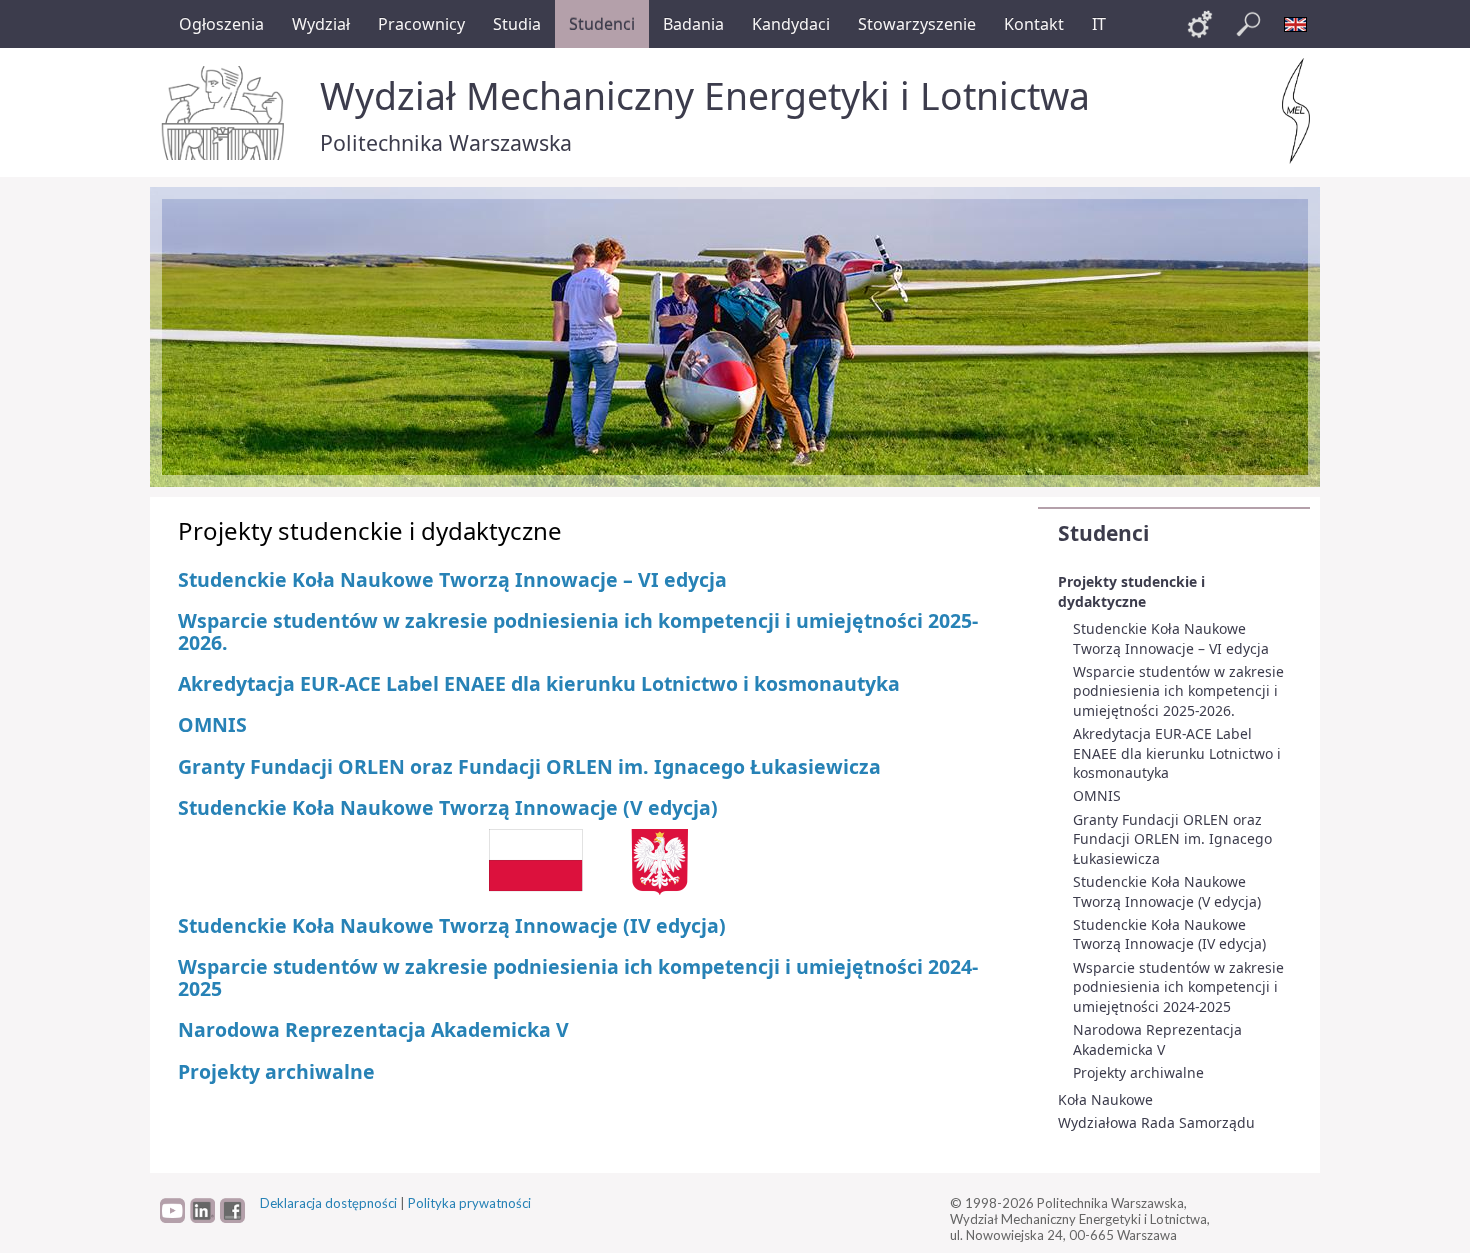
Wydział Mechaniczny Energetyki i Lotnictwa (705, 95)
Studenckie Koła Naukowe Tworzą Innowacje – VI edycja (1171, 638)
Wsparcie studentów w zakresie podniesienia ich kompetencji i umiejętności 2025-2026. (1178, 691)
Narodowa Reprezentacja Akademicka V (1157, 1039)
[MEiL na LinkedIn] (202, 1218)
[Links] (1200, 24)
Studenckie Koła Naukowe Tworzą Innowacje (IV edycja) (1169, 934)
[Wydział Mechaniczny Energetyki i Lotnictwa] (1296, 111)
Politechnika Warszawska (446, 142)
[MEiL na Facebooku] (232, 1218)
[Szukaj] (1248, 24)
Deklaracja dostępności (328, 1203)
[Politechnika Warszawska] (225, 113)
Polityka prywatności (469, 1203)
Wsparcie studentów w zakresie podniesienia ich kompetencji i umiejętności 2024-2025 (1178, 987)
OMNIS (1097, 795)
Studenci (1103, 533)
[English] (1296, 24)
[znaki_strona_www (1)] (588, 860)
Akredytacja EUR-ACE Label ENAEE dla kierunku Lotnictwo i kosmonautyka (1177, 753)
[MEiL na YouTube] (172, 1218)
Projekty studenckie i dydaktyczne (1131, 591)
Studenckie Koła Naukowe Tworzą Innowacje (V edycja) (1167, 891)
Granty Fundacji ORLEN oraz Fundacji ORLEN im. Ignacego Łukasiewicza (1172, 839)
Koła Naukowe (1105, 1099)
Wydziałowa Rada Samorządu (1156, 1122)
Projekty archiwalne (1138, 1072)
